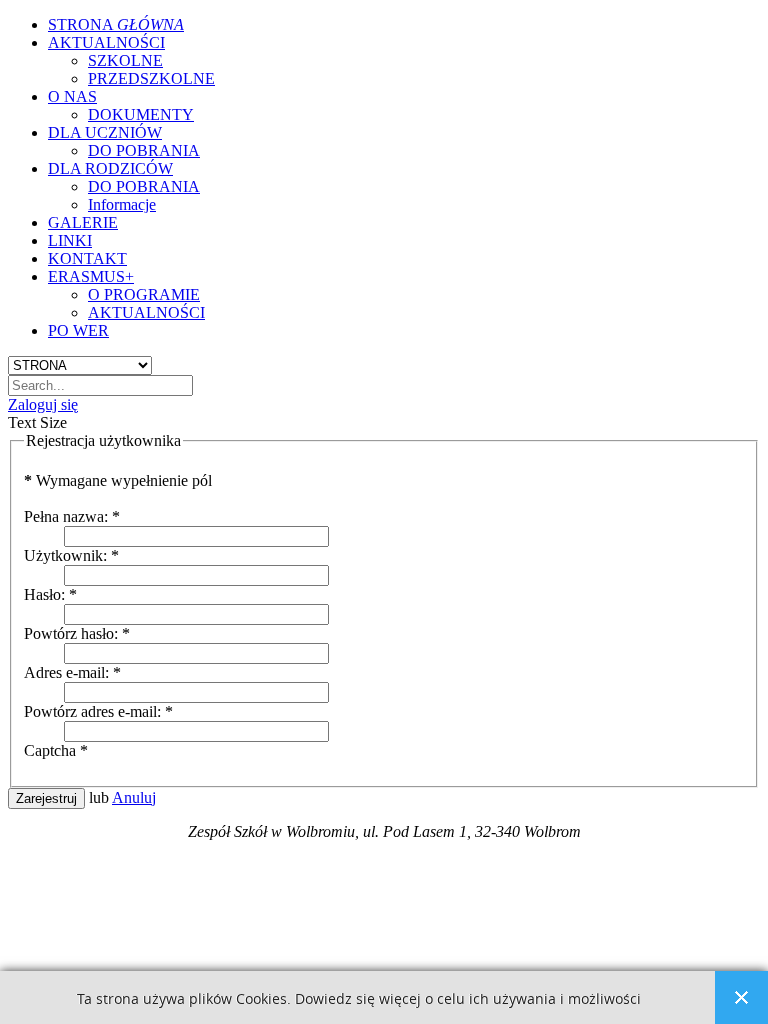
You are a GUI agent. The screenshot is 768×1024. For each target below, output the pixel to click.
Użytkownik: (71, 555)
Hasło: (50, 594)
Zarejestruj (46, 798)
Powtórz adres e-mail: (98, 711)
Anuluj (134, 797)
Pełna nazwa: (72, 516)
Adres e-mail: (72, 672)
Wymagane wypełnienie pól (118, 480)
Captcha (56, 750)
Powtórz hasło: (77, 633)
